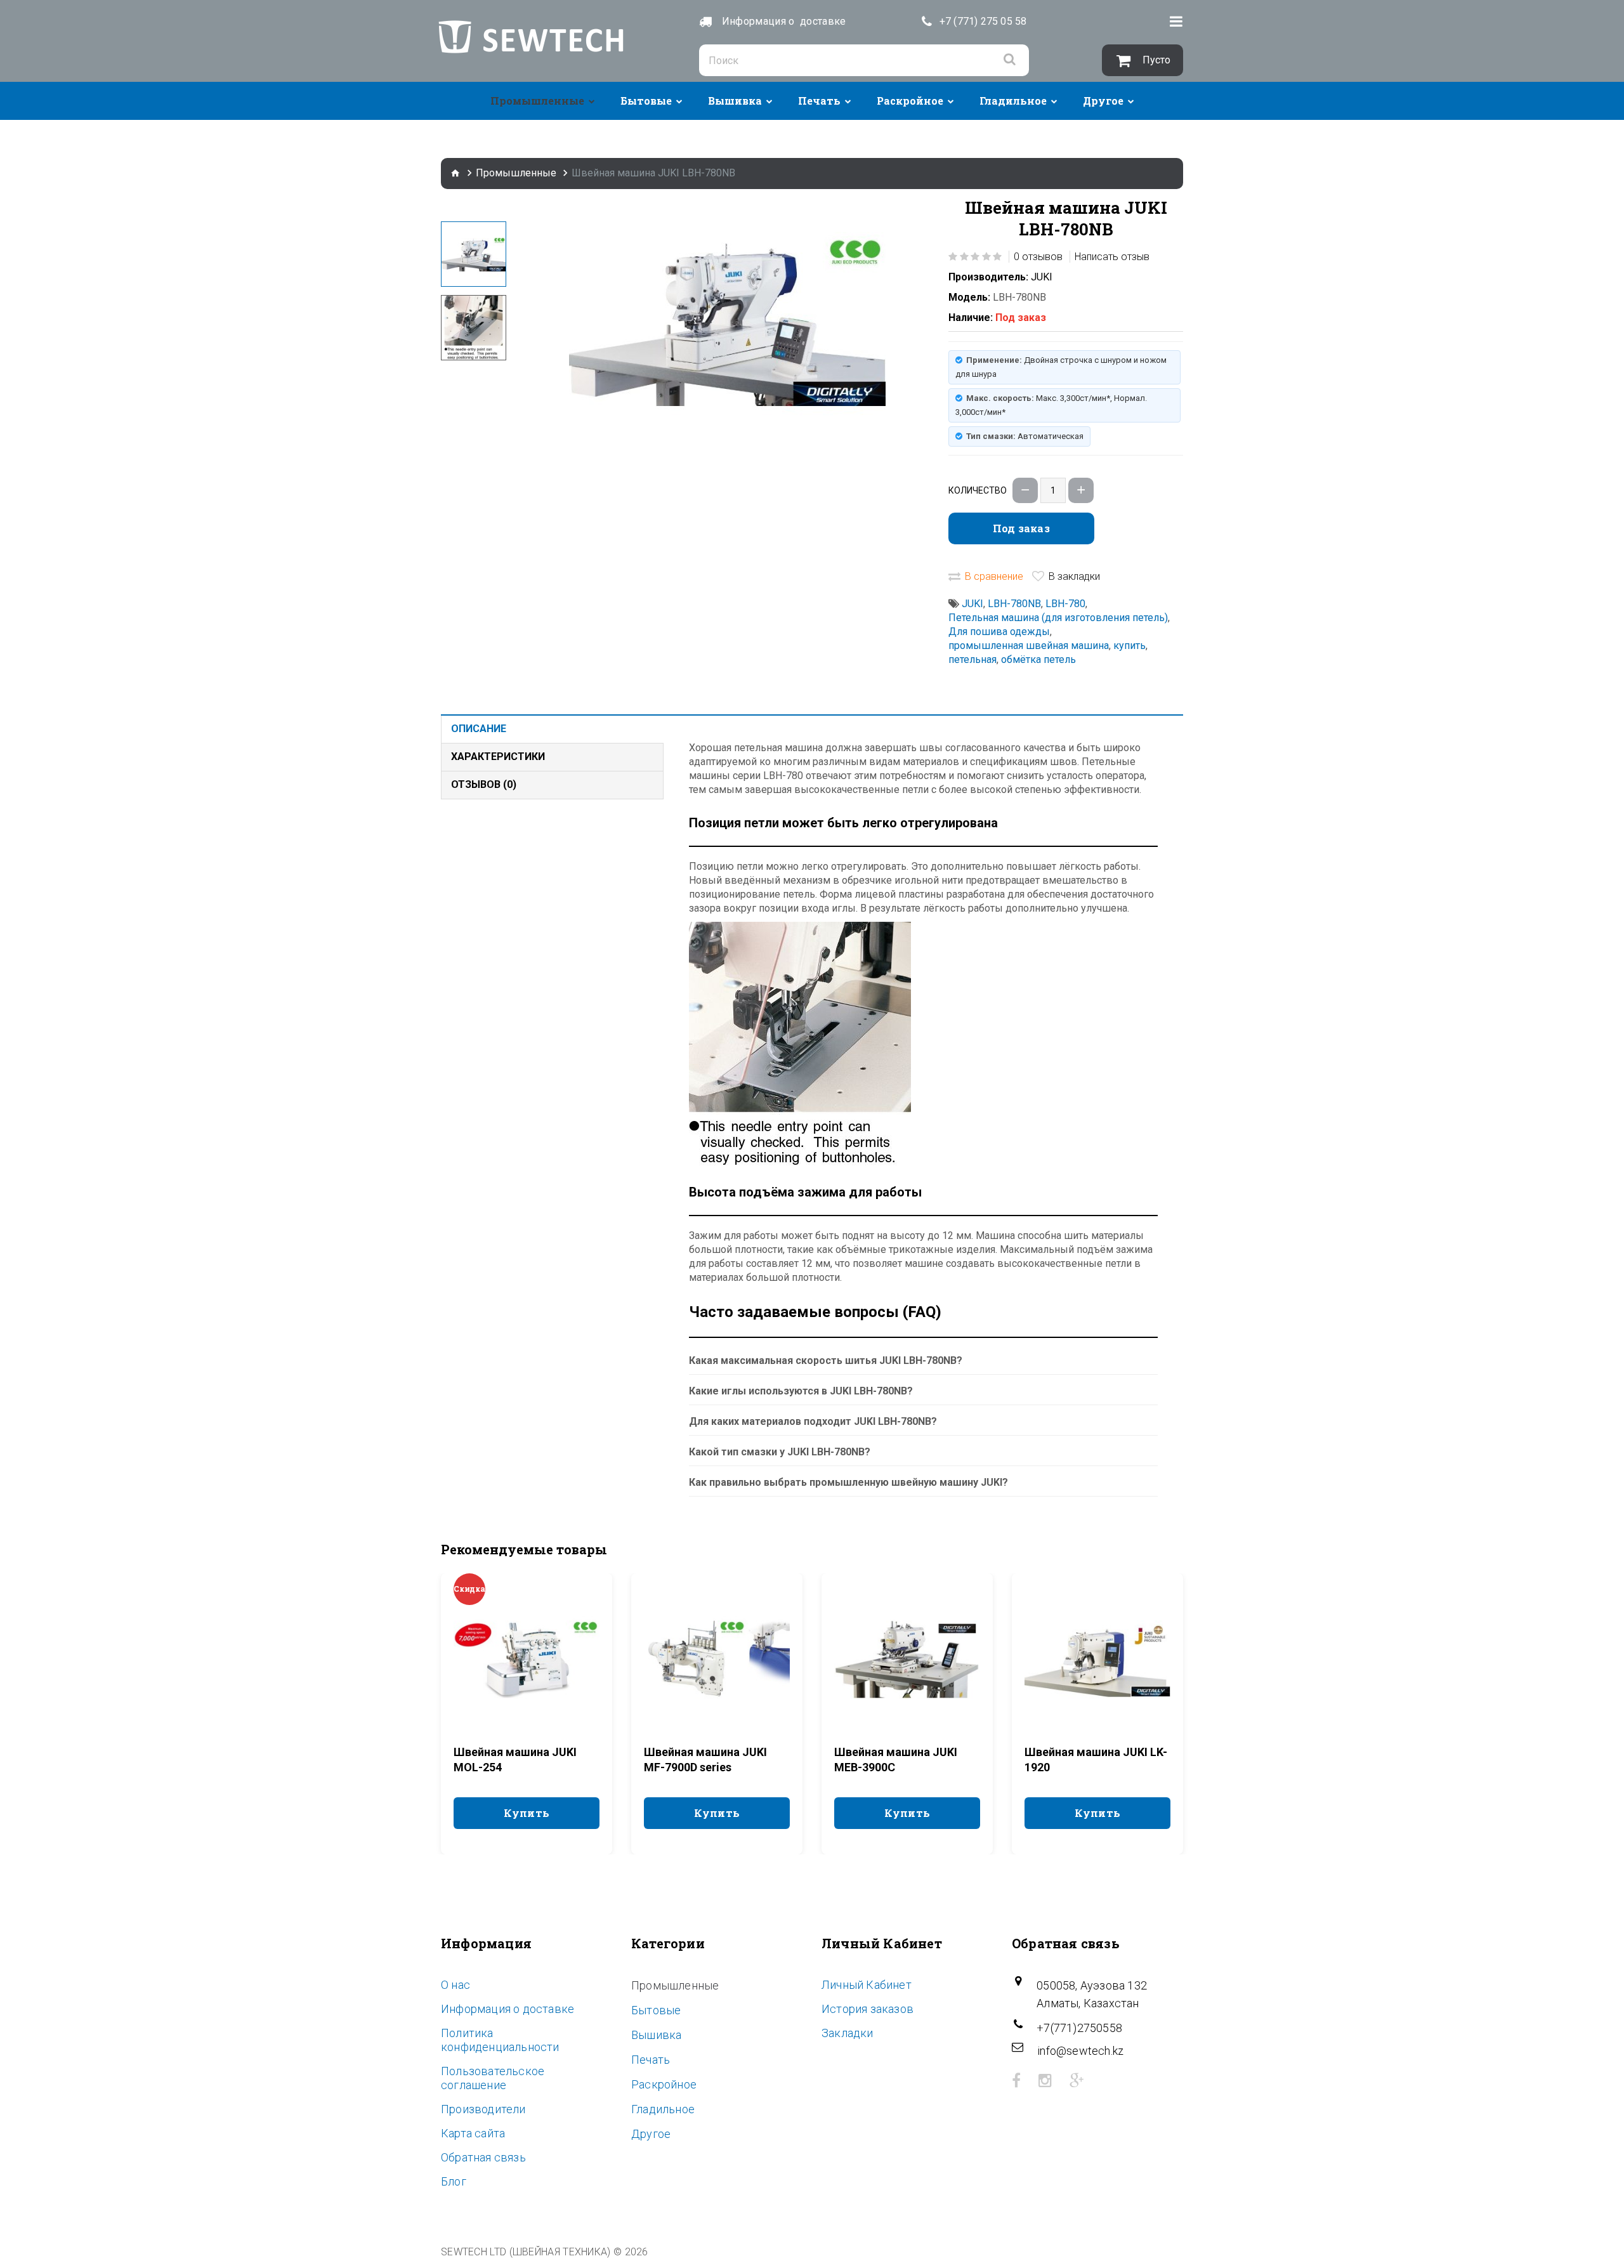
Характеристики (498, 757)
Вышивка (735, 101)
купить (1130, 646)
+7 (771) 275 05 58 (983, 21)
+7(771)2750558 (1079, 2028)
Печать (819, 101)
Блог (454, 2181)
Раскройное (910, 101)
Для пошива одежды (999, 632)
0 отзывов (1038, 257)
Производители (483, 2109)
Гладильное (1013, 101)
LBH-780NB (1014, 604)
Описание (479, 729)
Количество (978, 490)
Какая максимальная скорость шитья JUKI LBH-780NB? (826, 1360)
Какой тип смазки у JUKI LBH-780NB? (780, 1452)
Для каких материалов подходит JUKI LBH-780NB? (813, 1421)
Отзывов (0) (484, 784)
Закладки (848, 2033)
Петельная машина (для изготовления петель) (1058, 618)
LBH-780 (1065, 604)
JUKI (1042, 277)
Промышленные (537, 101)
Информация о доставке (507, 2009)
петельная (972, 659)
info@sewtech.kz (1080, 2051)
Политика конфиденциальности (500, 2040)
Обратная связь (483, 2157)
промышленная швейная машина (1029, 646)
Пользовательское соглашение (493, 2078)
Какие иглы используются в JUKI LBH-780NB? (801, 1391)
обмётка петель (1038, 659)
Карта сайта (473, 2133)
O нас (455, 1985)
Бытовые (646, 101)
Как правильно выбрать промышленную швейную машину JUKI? (848, 1482)
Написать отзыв (1112, 257)
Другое (1103, 101)
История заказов (868, 2009)
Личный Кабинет (867, 1985)
